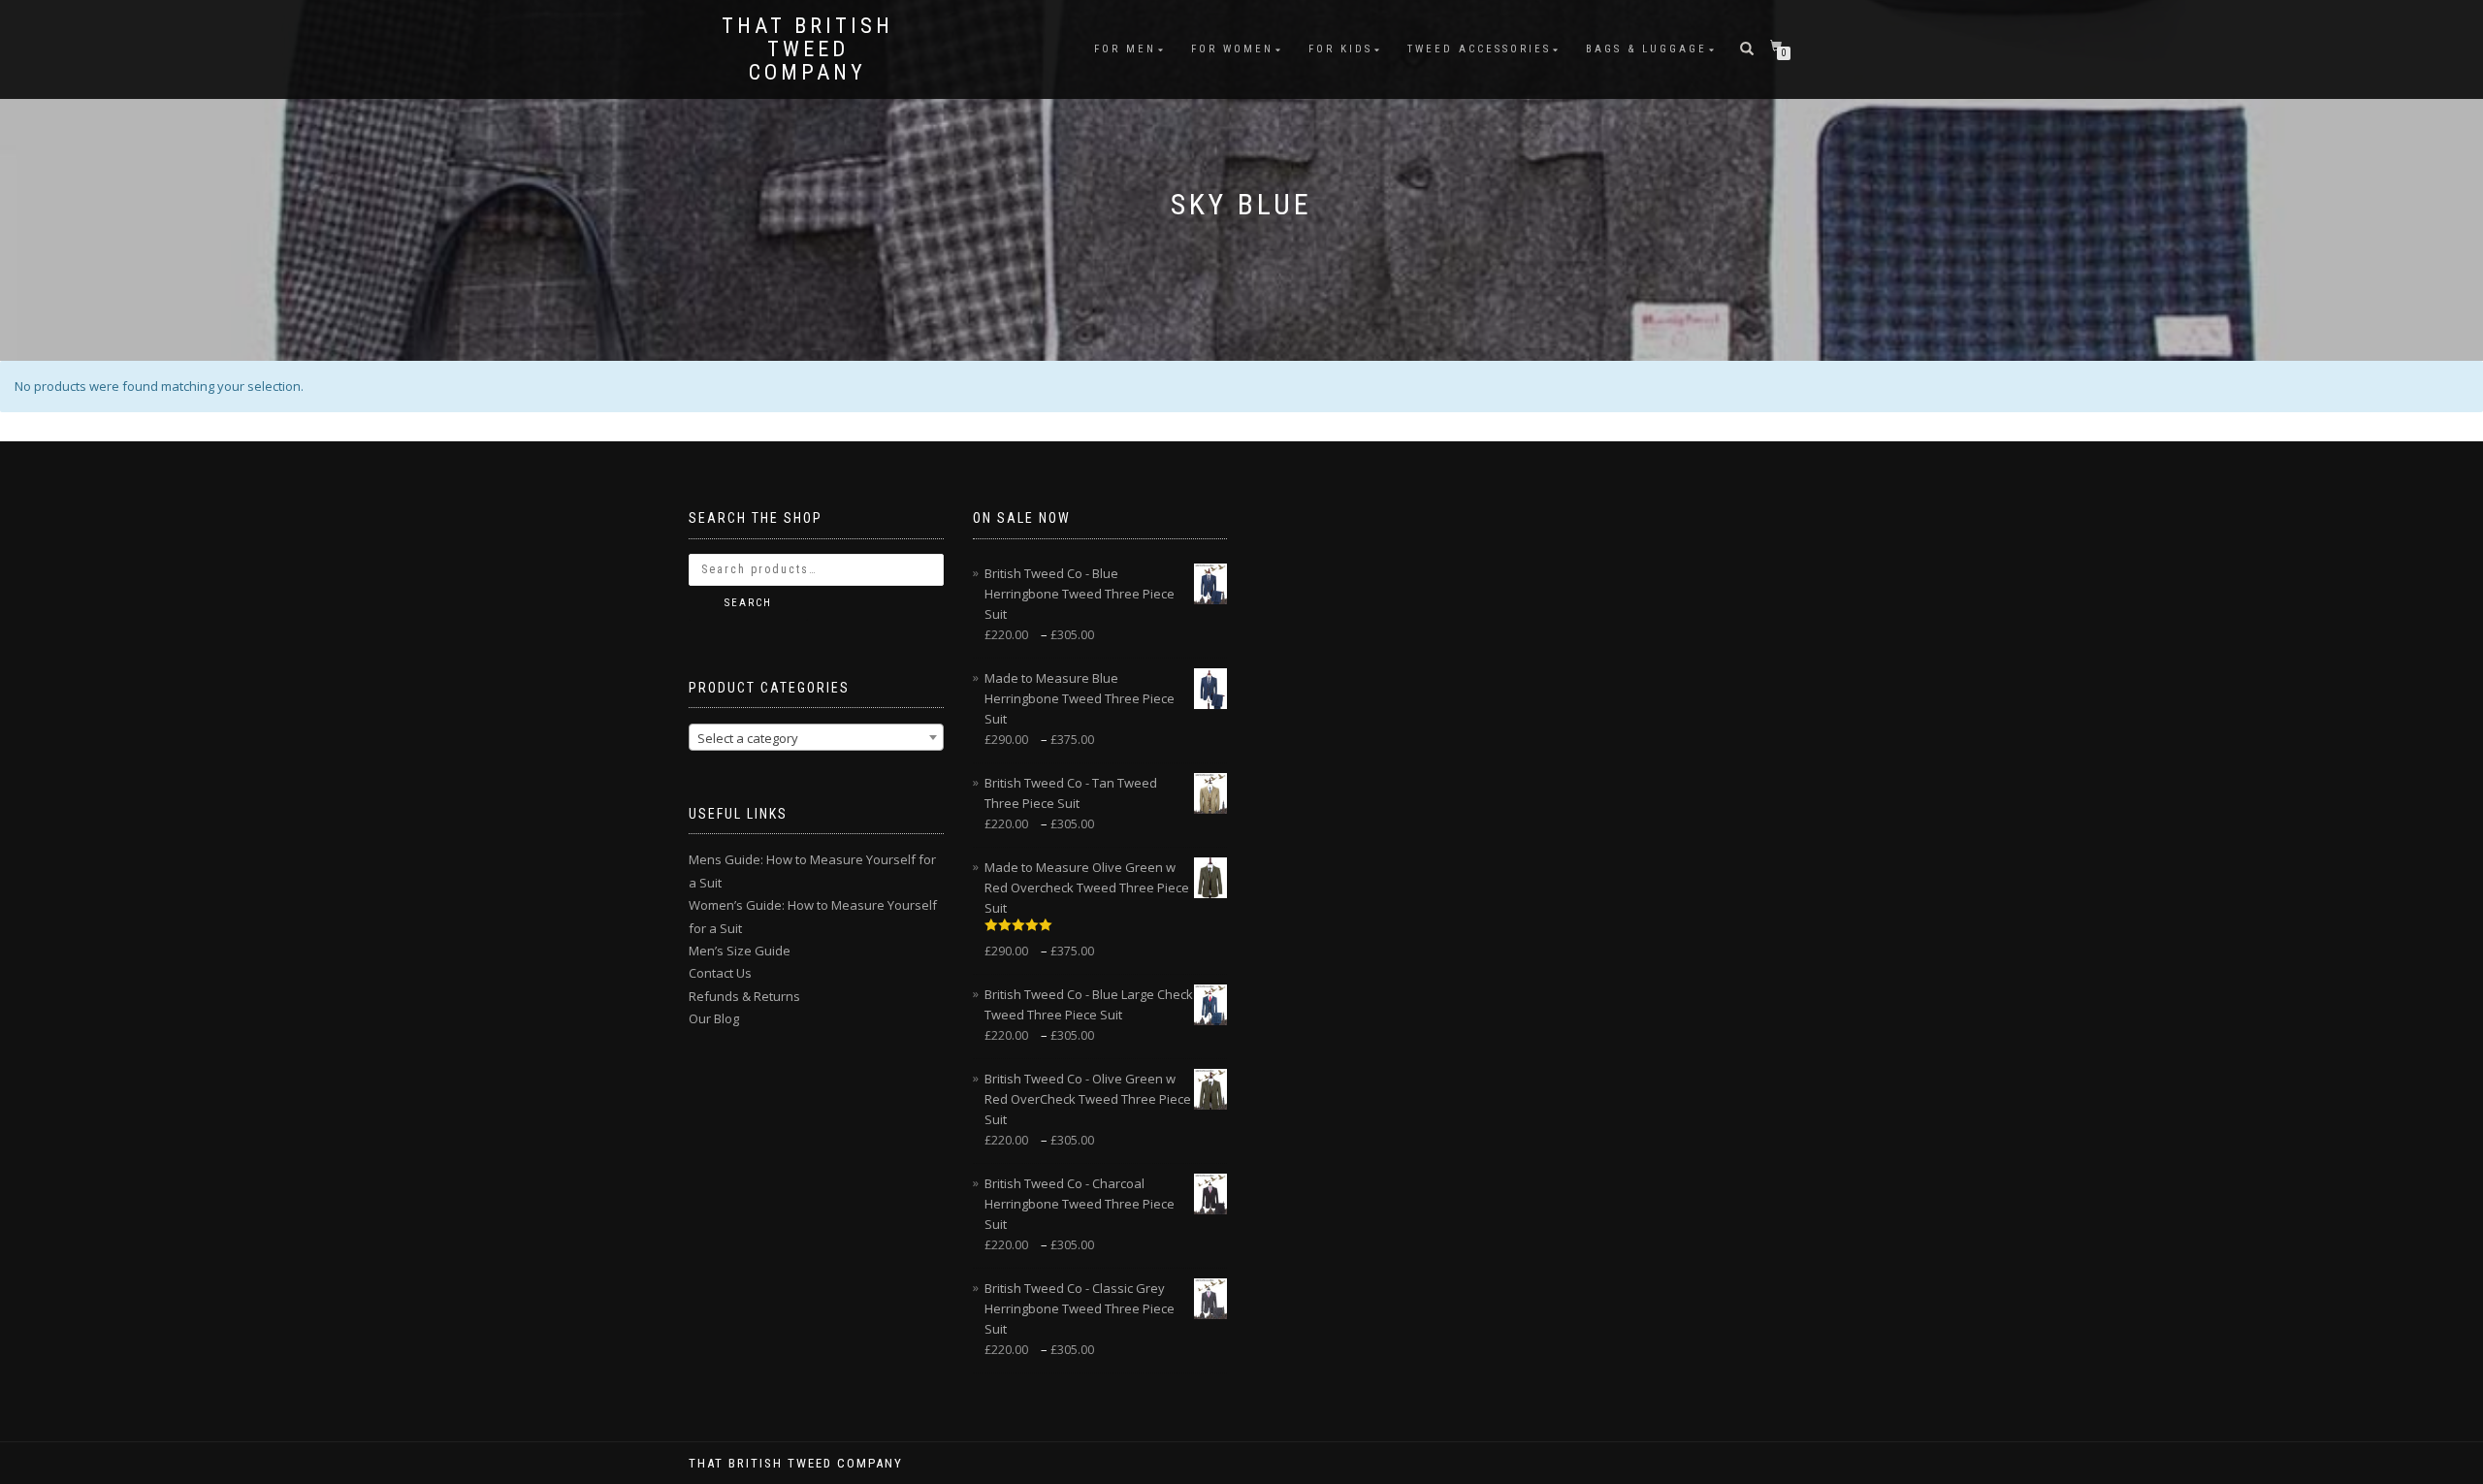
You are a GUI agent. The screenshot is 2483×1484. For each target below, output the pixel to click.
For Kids (1340, 49)
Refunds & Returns (744, 996)
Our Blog (714, 1018)
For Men (1125, 49)
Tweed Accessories (1479, 49)
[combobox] (816, 737)
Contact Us (720, 973)
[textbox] (816, 738)
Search (748, 603)
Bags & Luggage (1646, 49)
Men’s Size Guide (740, 951)
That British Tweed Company (807, 49)
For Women (1232, 49)
